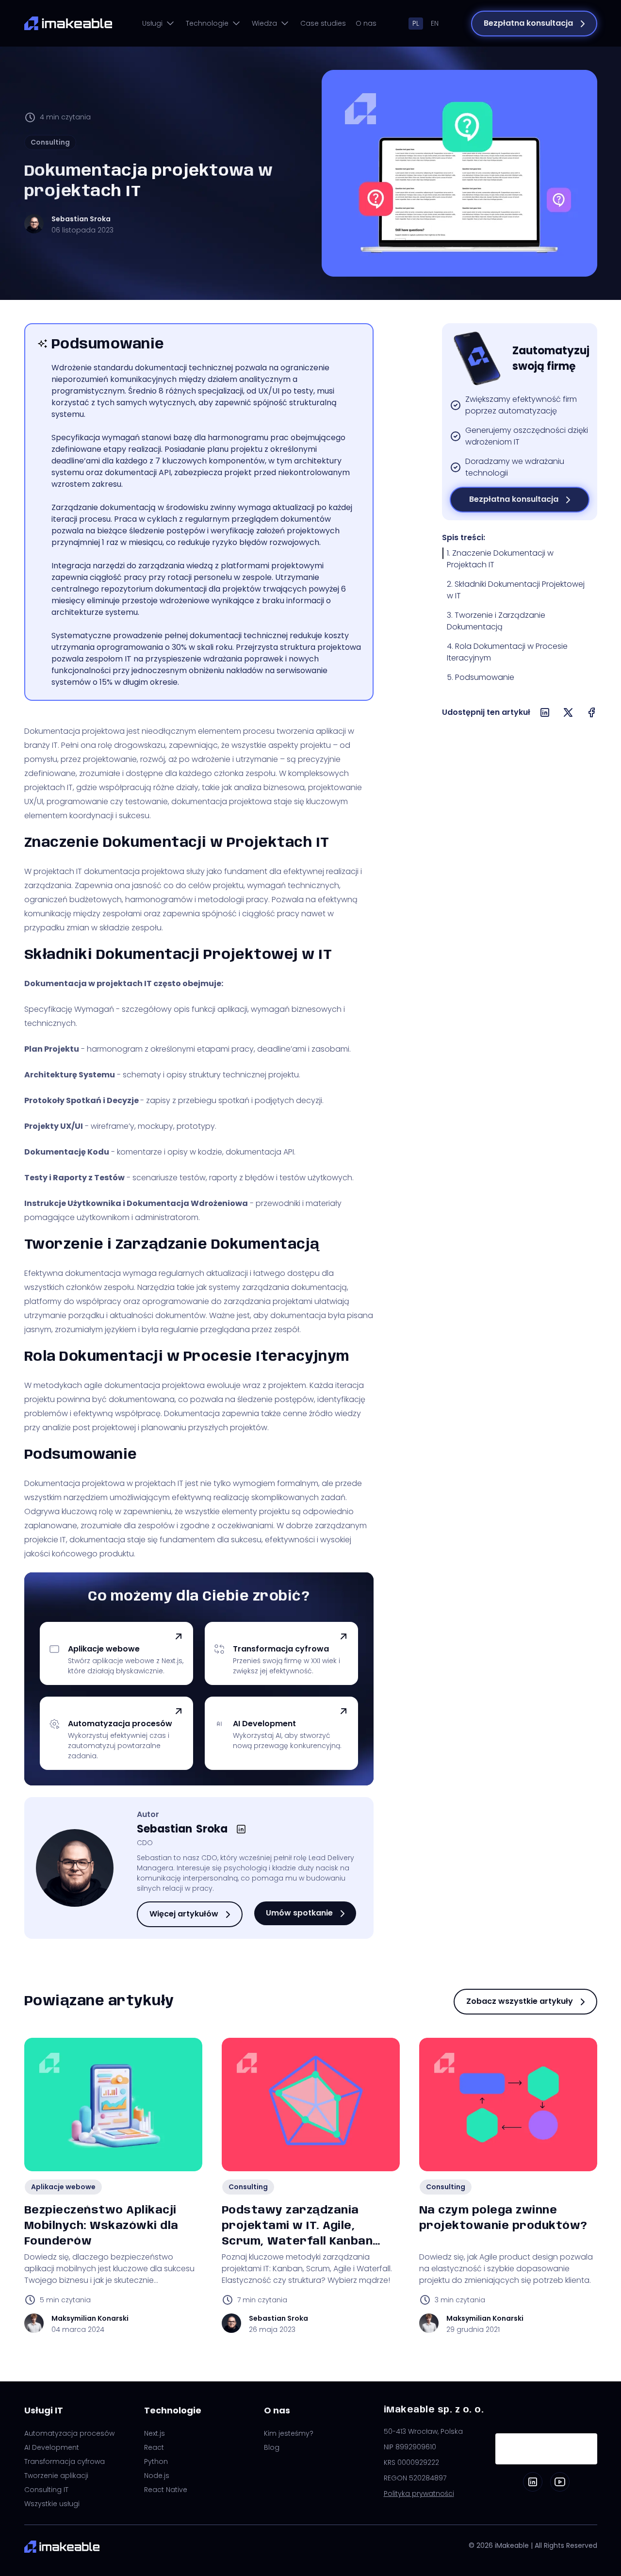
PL (416, 23)
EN (435, 23)
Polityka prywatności (419, 2493)
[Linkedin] (533, 2482)
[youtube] (560, 2482)
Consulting (50, 142)
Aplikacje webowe (63, 2187)
